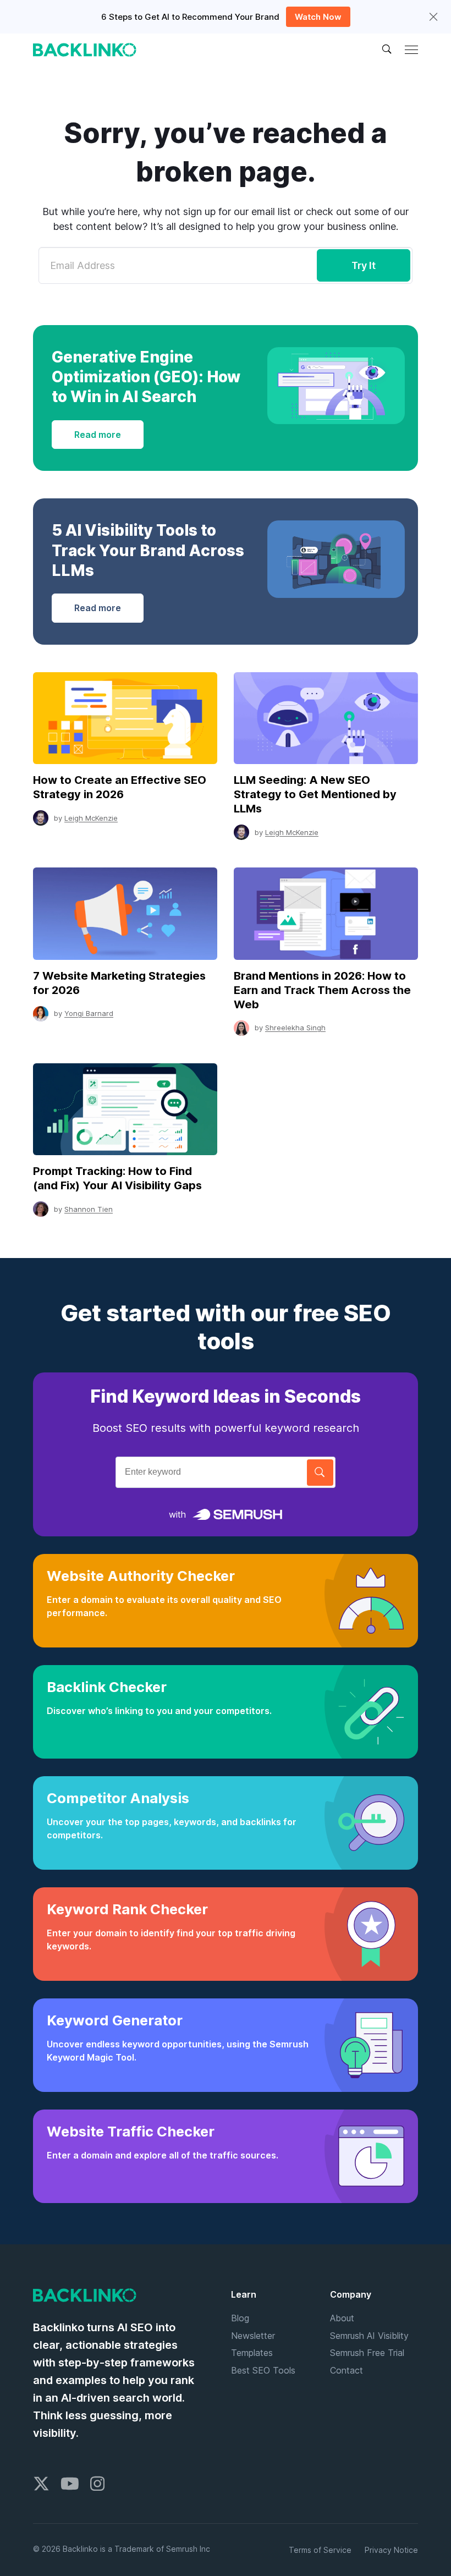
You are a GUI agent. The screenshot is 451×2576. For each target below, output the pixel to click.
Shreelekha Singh (295, 1028)
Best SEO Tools (263, 2370)
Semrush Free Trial (367, 2353)
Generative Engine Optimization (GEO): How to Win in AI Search (146, 377)
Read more (98, 435)
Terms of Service (320, 2550)
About (342, 2318)
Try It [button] (364, 265)
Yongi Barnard (89, 1013)
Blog (240, 2318)
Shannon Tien (89, 1209)
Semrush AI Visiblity (369, 2336)
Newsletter (253, 2336)
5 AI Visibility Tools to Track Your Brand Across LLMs (148, 550)
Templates (252, 2353)
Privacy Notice (391, 2550)
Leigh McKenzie (91, 818)
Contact (346, 2370)
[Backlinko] (85, 50)
